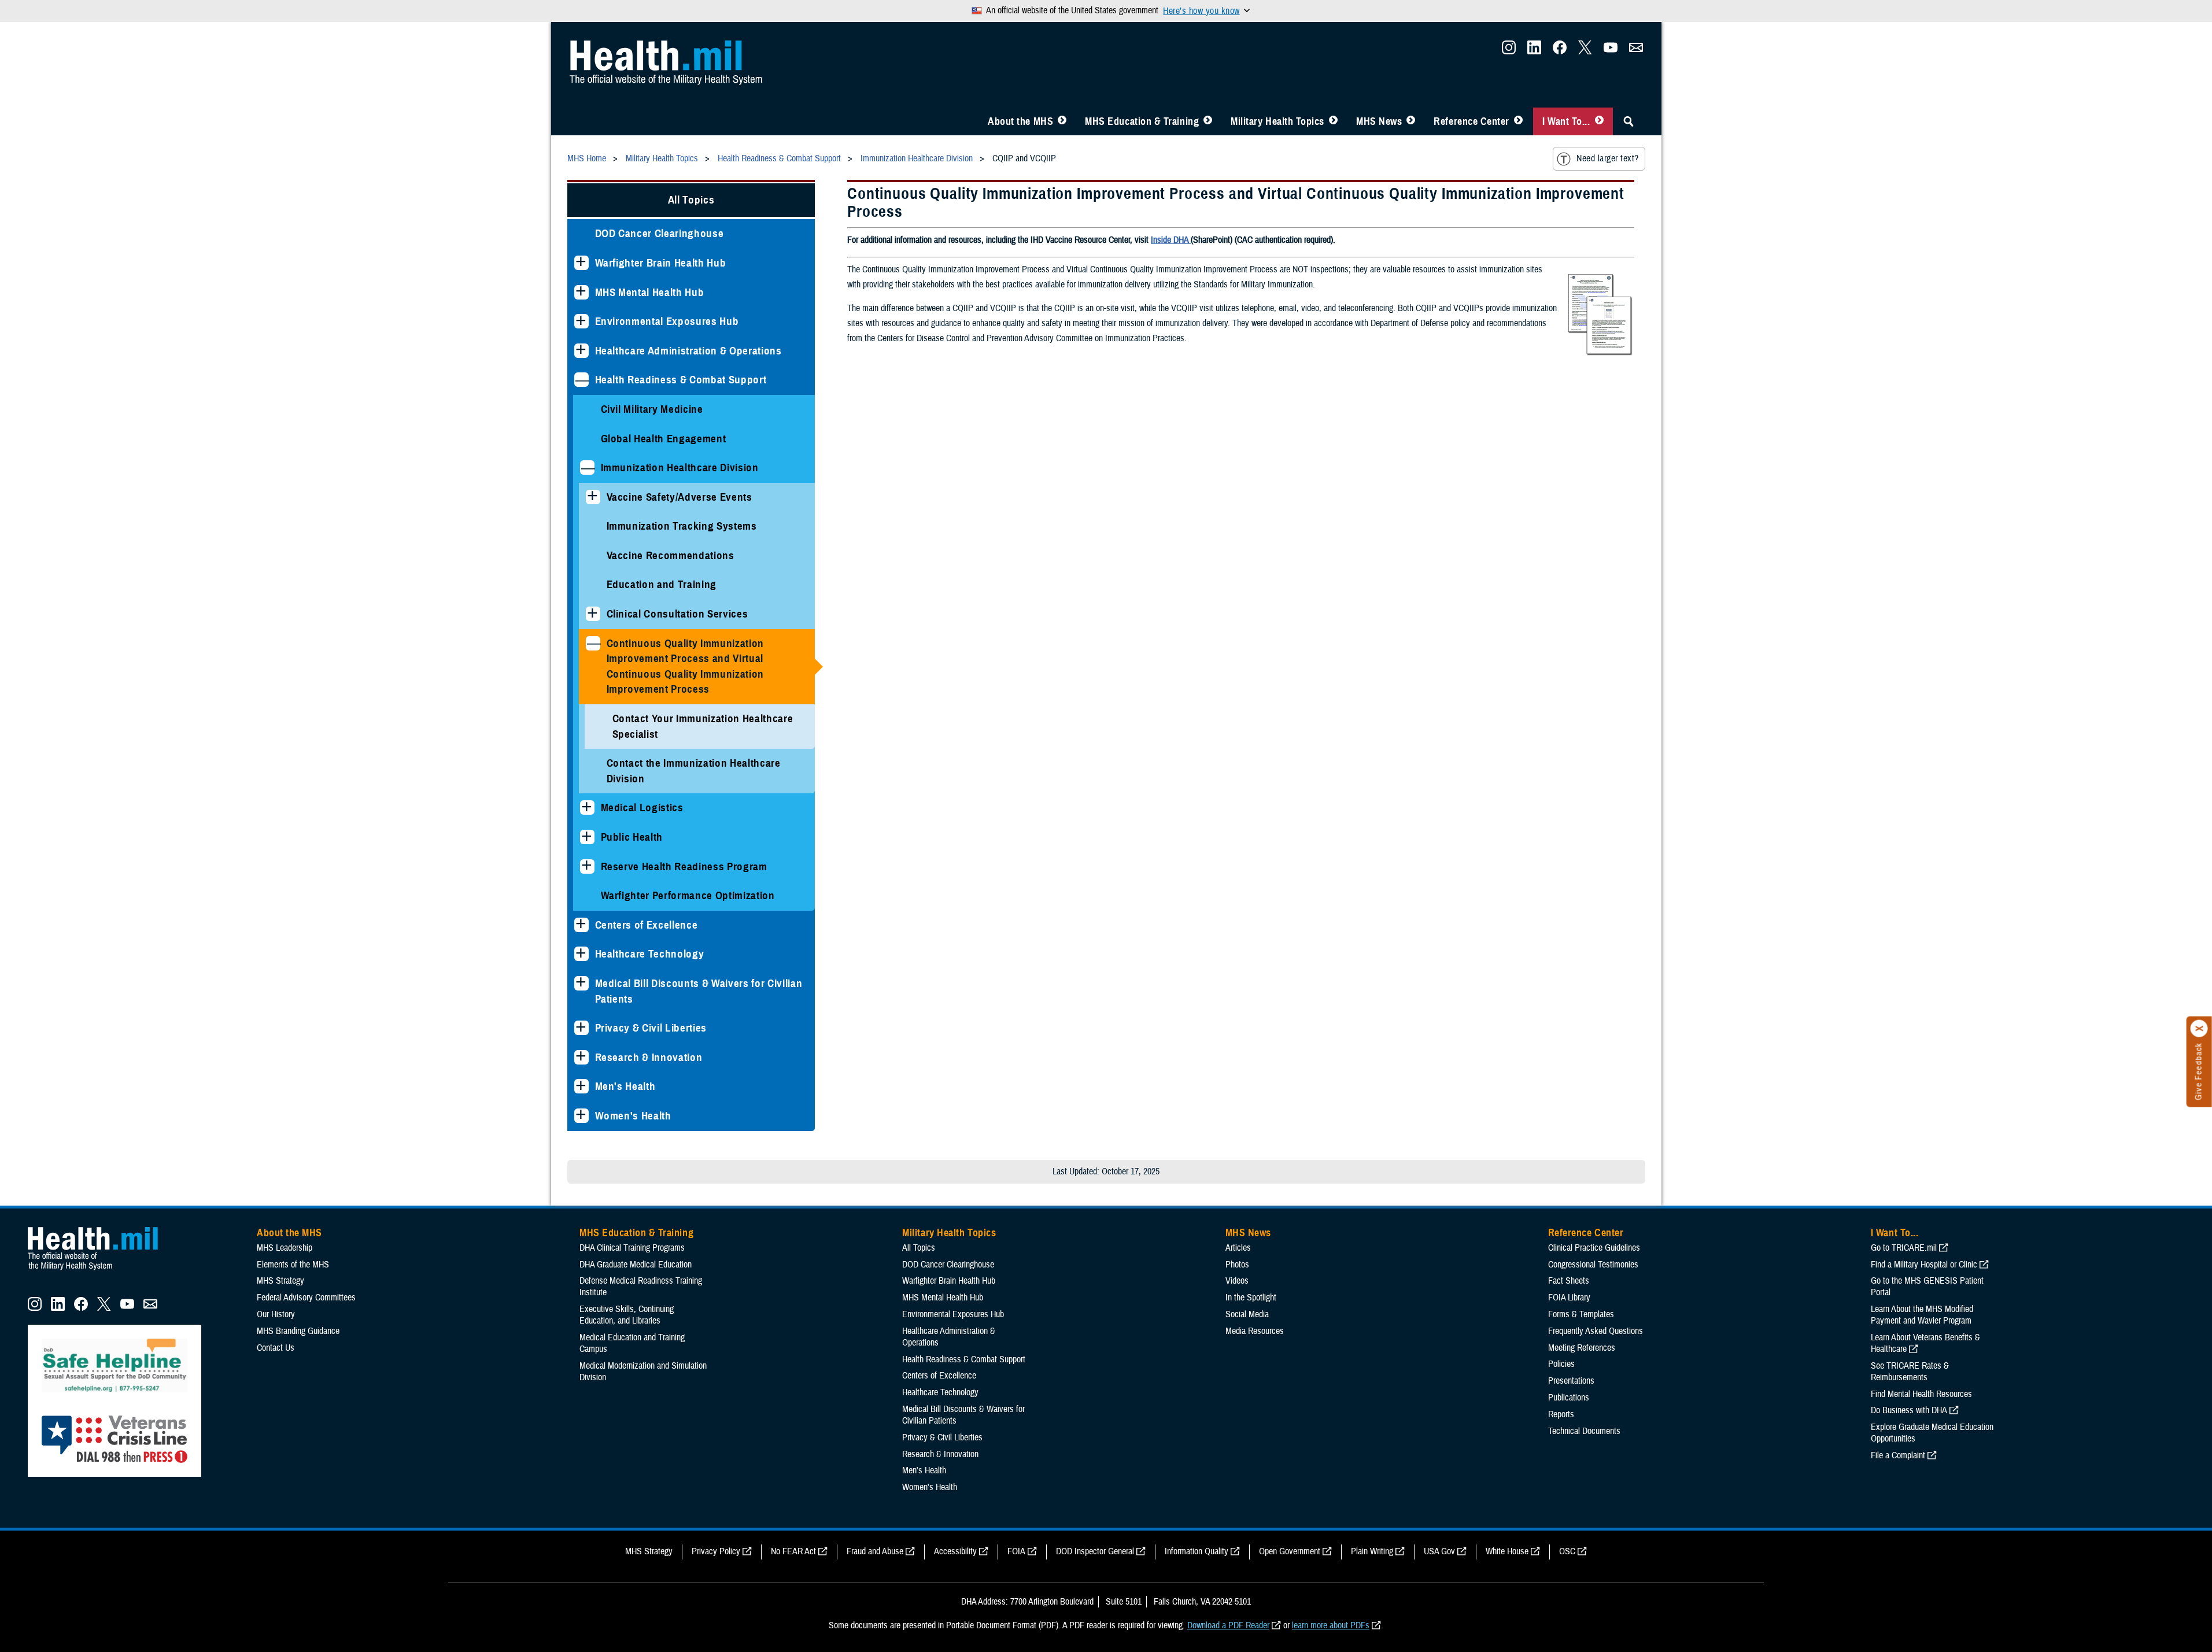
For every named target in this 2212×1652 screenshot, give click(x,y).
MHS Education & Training (1142, 121)
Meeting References (1582, 1348)
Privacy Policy (716, 1551)
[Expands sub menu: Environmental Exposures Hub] (581, 321)
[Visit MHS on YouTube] (1611, 51)
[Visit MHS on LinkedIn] (1534, 51)
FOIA (1016, 1551)
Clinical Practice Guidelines (1594, 1248)
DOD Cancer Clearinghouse (660, 233)
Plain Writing (1372, 1551)
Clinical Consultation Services (677, 614)
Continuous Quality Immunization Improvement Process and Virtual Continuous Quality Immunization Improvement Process (686, 666)
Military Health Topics (1277, 121)
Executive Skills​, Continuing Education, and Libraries (627, 1315)
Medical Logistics (642, 807)
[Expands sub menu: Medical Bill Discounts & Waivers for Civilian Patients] (581, 983)
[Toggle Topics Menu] (1333, 121)
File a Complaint (1898, 1455)
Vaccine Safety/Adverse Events (680, 497)
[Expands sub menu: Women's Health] (581, 1116)
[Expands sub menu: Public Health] (587, 837)
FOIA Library (1569, 1298)
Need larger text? (1607, 158)
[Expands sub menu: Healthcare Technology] (581, 954)
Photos (1237, 1265)
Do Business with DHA (1909, 1410)
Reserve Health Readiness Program (684, 866)
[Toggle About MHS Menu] (1062, 121)
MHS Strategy (280, 1281)
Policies (1561, 1364)
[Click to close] (2199, 1029)
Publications (1569, 1398)
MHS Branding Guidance (298, 1331)
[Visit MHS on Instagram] (1509, 51)
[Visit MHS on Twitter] (1585, 51)
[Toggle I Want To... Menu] (1599, 121)
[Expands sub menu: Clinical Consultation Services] (593, 614)
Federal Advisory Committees (306, 1298)
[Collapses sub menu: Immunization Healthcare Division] (587, 467)
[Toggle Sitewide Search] (1628, 121)
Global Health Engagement (664, 439)
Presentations (1571, 1381)
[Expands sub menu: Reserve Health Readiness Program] (587, 866)
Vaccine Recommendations (671, 555)
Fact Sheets (1569, 1281)
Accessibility (955, 1551)
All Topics (691, 200)
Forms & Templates (1581, 1314)
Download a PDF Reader (1228, 1625)
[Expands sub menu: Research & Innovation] (581, 1057)
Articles (1238, 1248)
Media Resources (1255, 1331)
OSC (1567, 1551)
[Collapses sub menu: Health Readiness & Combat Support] (581, 380)
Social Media (1247, 1314)
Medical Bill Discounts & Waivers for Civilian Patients (699, 991)
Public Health (632, 837)
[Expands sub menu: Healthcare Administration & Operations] (581, 351)
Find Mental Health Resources (1921, 1394)
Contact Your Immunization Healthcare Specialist (703, 726)
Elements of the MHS (293, 1265)
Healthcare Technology (650, 954)
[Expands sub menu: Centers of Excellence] (581, 925)
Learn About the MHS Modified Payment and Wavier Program (1922, 1315)
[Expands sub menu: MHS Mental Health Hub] (581, 292)
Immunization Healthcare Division (680, 467)
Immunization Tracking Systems (682, 526)
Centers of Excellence (647, 925)
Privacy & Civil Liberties (651, 1028)
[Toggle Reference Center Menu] (1518, 121)
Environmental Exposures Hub (667, 321)
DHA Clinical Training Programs (632, 1248)
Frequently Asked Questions (1596, 1331)
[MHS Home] (100, 1270)
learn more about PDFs (1331, 1625)
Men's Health (625, 1086)
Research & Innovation (649, 1057)
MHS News (1379, 121)
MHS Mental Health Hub (650, 292)
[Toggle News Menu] (1411, 121)
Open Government (1290, 1551)
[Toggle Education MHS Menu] (1208, 121)
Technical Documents (1584, 1431)
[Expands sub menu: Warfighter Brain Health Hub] (581, 263)
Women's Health (633, 1116)
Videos (1237, 1281)
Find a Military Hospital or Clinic (1924, 1265)
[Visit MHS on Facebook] (1560, 51)
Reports (1561, 1414)
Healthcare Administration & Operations (688, 351)
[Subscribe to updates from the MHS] (1636, 51)
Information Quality (1197, 1551)
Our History (276, 1314)
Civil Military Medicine (652, 409)
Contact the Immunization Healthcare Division (694, 771)
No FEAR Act (793, 1551)
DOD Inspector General (1095, 1551)
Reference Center (1471, 121)
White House (1507, 1551)
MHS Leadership (285, 1248)
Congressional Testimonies (1593, 1265)
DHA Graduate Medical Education (636, 1265)
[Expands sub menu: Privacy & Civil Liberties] (581, 1028)
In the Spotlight (1251, 1298)
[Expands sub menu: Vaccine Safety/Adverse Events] (593, 497)
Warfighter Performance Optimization (688, 895)
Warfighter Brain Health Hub (661, 263)
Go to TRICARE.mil (1904, 1248)
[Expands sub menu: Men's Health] (581, 1086)
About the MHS (1020, 121)
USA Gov (1439, 1551)
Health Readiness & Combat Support (681, 380)
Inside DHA (1171, 240)
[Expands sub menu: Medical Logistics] (587, 807)
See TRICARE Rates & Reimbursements (1910, 1372)
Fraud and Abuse (875, 1551)
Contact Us (276, 1348)
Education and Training (662, 584)
